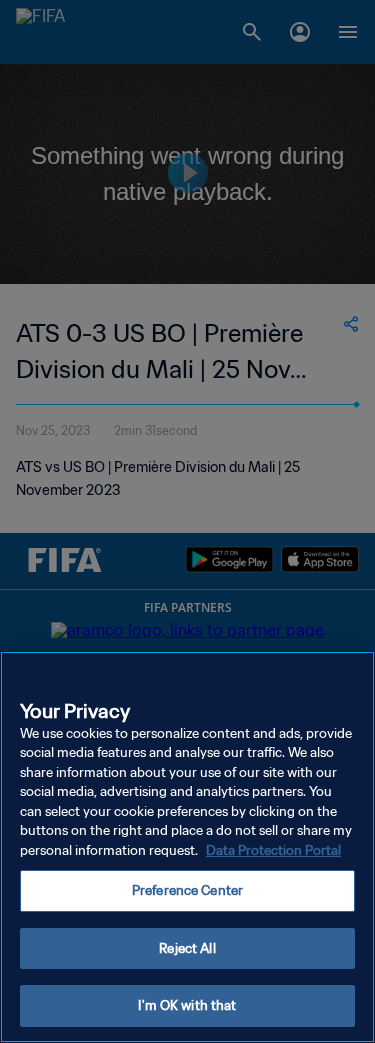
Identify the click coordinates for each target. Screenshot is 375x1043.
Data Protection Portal (273, 850)
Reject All (187, 948)
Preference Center (187, 890)
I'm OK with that (187, 1005)
